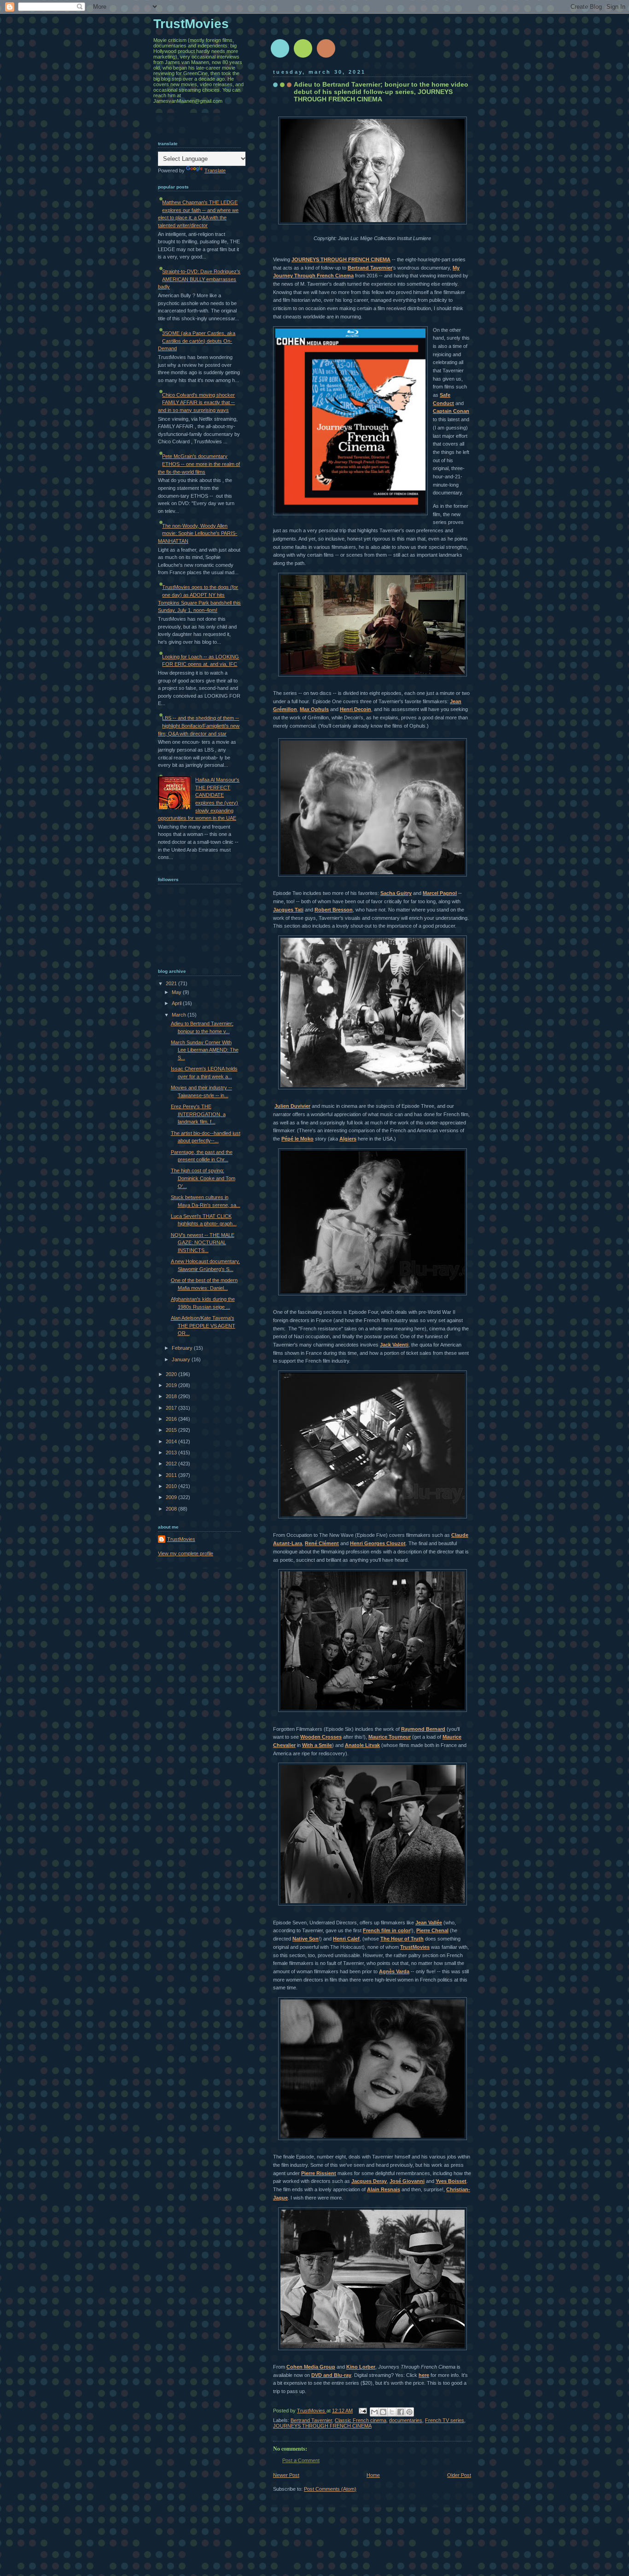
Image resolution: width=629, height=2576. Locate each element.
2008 (172, 1509)
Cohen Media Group (311, 2367)
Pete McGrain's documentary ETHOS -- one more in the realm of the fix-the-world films (199, 464)
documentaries (406, 2420)
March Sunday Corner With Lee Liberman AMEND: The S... (205, 1050)
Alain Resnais (384, 2189)
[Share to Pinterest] (409, 2412)
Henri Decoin (355, 709)
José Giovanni (407, 2181)
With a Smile (317, 1745)
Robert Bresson (334, 910)
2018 (172, 1396)
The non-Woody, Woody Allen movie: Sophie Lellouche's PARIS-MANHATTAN (198, 533)
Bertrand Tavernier (370, 268)
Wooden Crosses (321, 1737)
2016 (172, 1419)
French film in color (387, 1930)
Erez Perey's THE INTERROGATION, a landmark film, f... (198, 1114)
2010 (172, 1486)
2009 (172, 1497)
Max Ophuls (314, 709)
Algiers (348, 1139)
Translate (215, 171)
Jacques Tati (288, 910)
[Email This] (374, 2412)
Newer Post (286, 2475)
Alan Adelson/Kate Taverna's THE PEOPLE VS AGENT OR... (203, 1326)
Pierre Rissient (319, 2173)
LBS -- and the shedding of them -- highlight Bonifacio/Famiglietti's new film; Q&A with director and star (199, 726)
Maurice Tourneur (390, 1737)
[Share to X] (392, 2412)
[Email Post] (362, 2411)
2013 (172, 1453)
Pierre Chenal (432, 1930)
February (183, 1348)
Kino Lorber (361, 2367)
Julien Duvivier (292, 1106)
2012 (172, 1464)
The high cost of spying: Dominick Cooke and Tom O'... (203, 1178)
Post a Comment (301, 2460)
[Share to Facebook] (401, 2412)
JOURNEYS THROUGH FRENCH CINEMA (341, 259)
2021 (172, 983)
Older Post (459, 2475)
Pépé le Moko (297, 1139)
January (182, 1359)
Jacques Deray (369, 2181)
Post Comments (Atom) (330, 2489)
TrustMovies (415, 1947)
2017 (172, 1408)
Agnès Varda (394, 1971)
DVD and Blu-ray (331, 2375)
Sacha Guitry (396, 893)
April (177, 1003)
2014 (172, 1441)
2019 (172, 1385)
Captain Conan (451, 411)
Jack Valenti (394, 1345)
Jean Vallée (429, 1923)
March (180, 1015)
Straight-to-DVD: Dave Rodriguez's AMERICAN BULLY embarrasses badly (199, 279)
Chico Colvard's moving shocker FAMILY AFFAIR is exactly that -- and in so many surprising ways (196, 403)
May (177, 992)
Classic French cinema (361, 2420)
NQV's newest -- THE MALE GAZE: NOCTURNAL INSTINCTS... (203, 1243)
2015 (172, 1430)
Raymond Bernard (423, 1729)
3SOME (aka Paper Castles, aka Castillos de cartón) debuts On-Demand (197, 341)
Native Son (306, 1939)
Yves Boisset (451, 2181)
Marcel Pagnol (440, 893)
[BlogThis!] (383, 2412)
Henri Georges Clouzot (378, 1543)
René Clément (322, 1543)
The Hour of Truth (402, 1939)
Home (373, 2475)
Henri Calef (346, 1939)
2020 (172, 1374)
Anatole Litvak (362, 1745)
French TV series (445, 2420)
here (424, 2375)
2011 (172, 1475)
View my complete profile (186, 1553)
